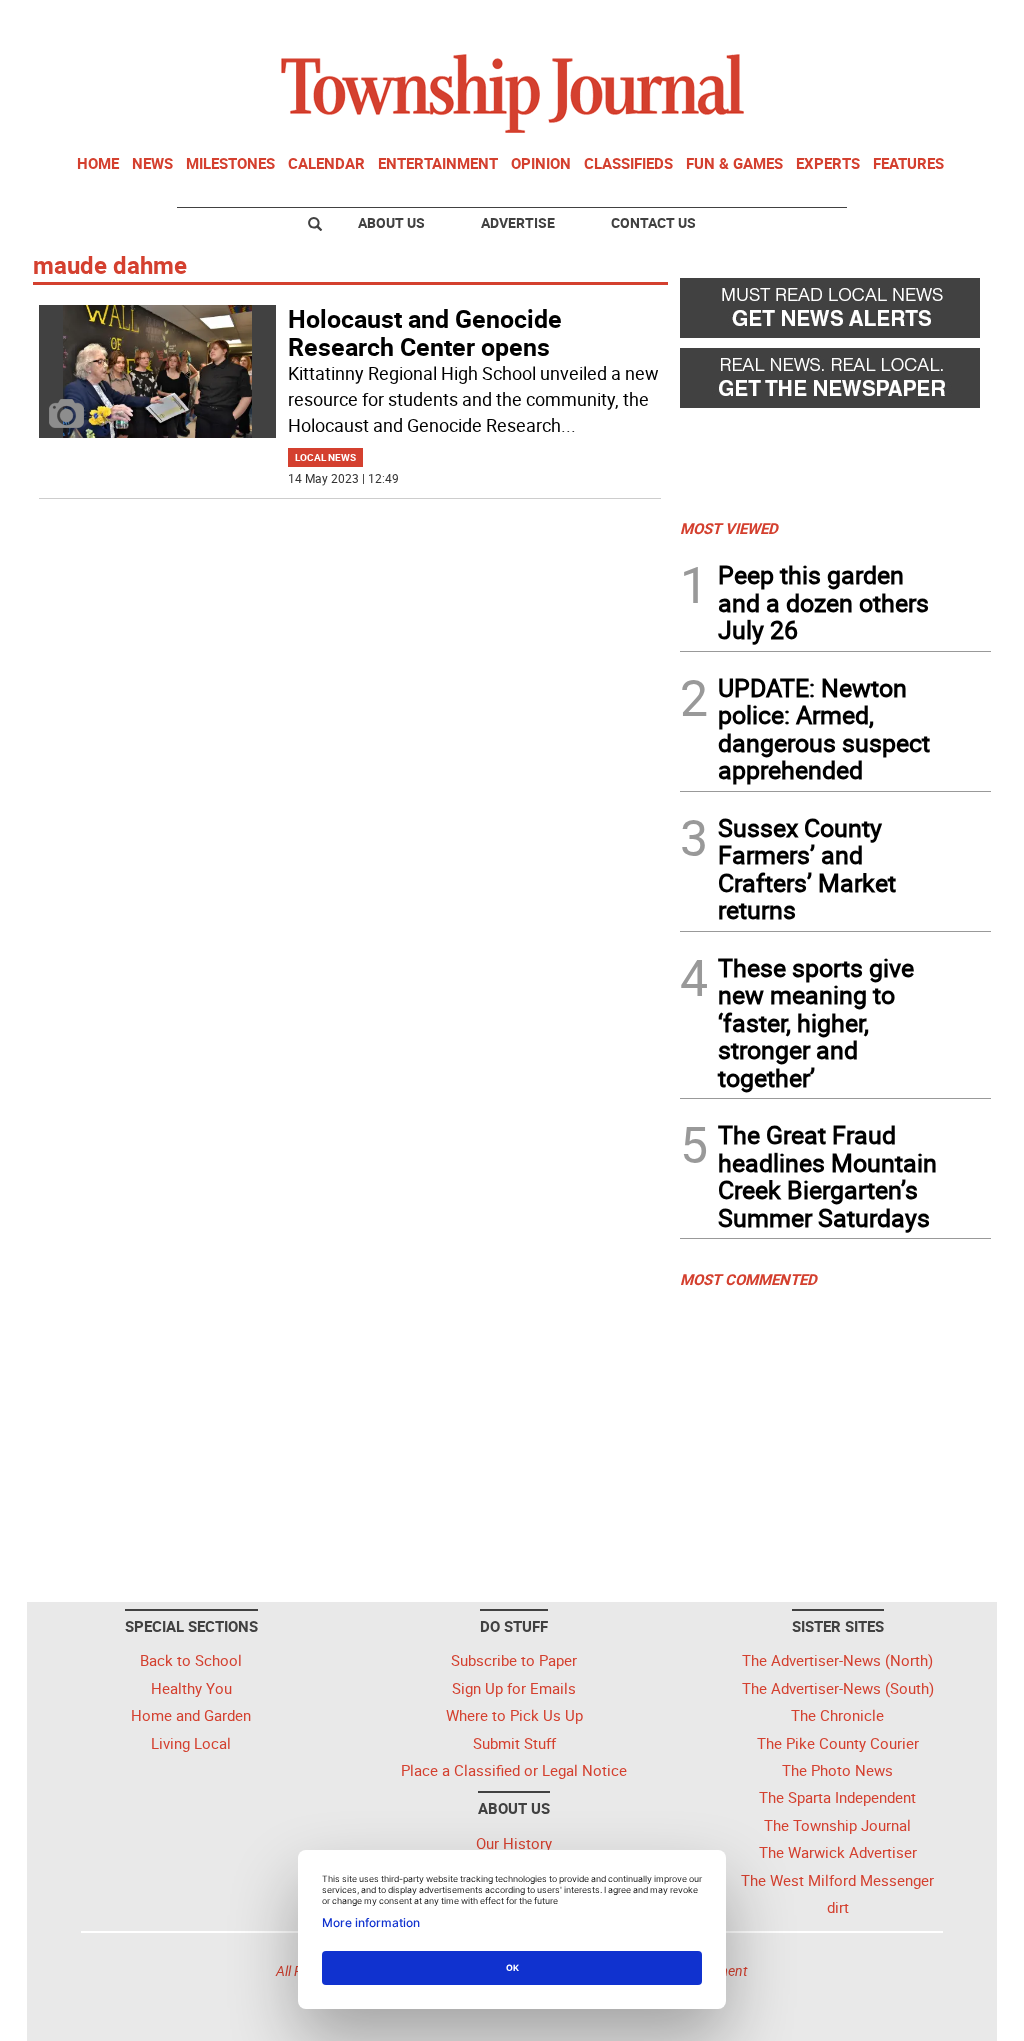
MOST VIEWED (729, 528)
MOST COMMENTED (748, 1279)
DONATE (942, 23)
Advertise (518, 222)
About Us (391, 222)
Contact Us (653, 222)
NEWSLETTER (830, 23)
